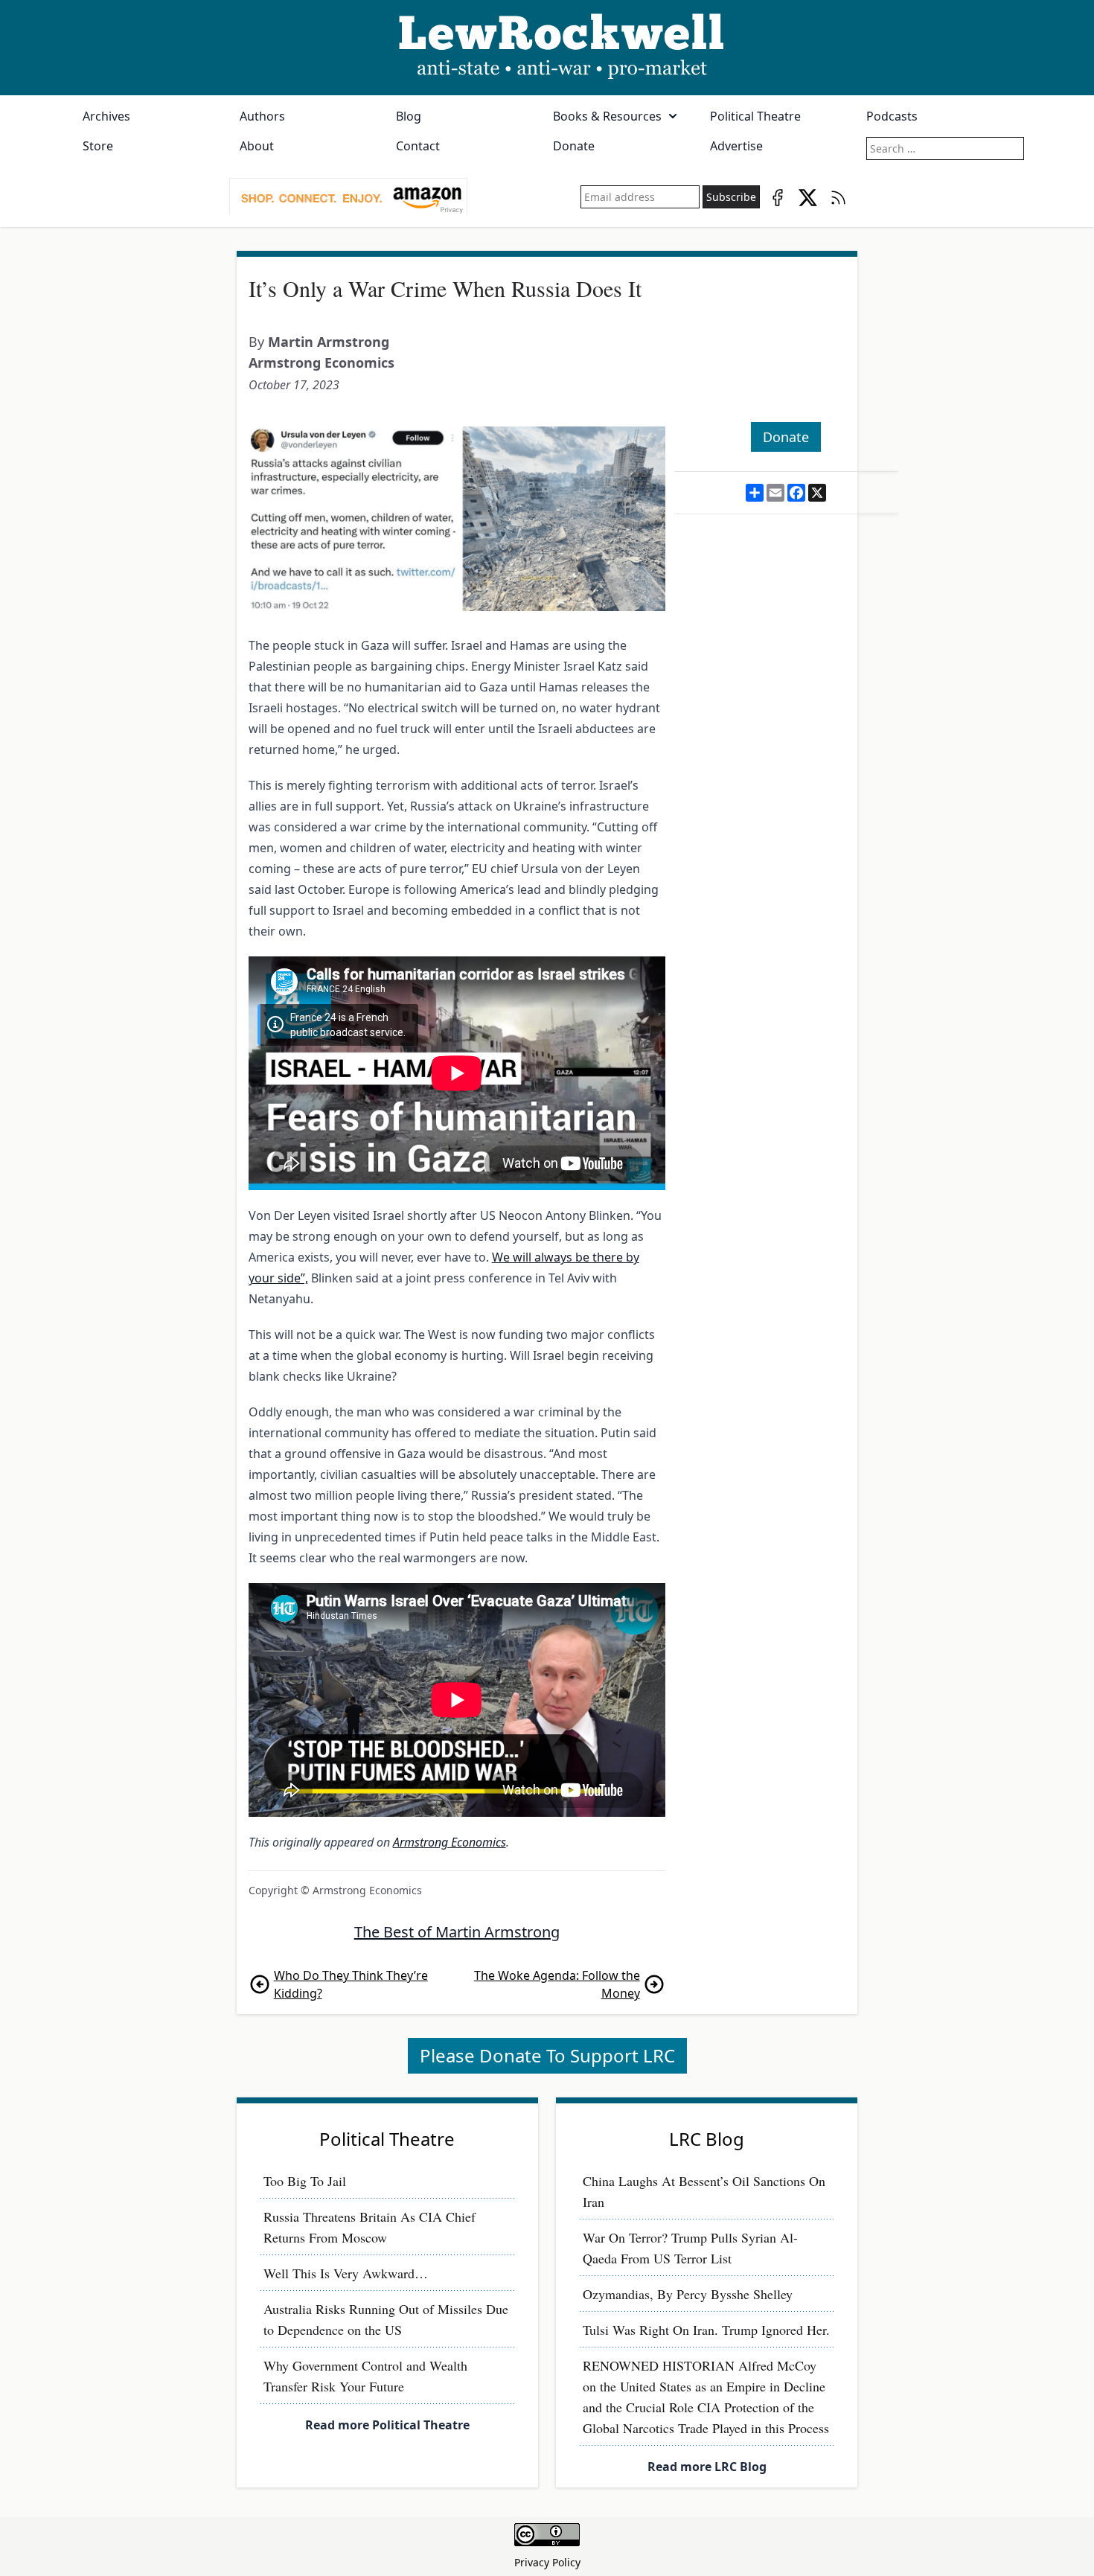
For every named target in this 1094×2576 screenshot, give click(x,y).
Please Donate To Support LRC (547, 2055)
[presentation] (348, 197)
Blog (409, 116)
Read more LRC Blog (707, 2467)
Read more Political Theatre (387, 2425)
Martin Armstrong (329, 342)
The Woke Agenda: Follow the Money (557, 1984)
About (257, 146)
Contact (418, 146)
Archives (106, 116)
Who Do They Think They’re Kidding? (351, 1984)
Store (98, 146)
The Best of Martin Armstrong (457, 1932)
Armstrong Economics (322, 362)
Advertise (736, 146)
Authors (262, 116)
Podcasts (892, 116)
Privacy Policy (547, 2562)
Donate (574, 146)
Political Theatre (755, 116)
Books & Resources (607, 116)
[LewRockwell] (547, 48)
